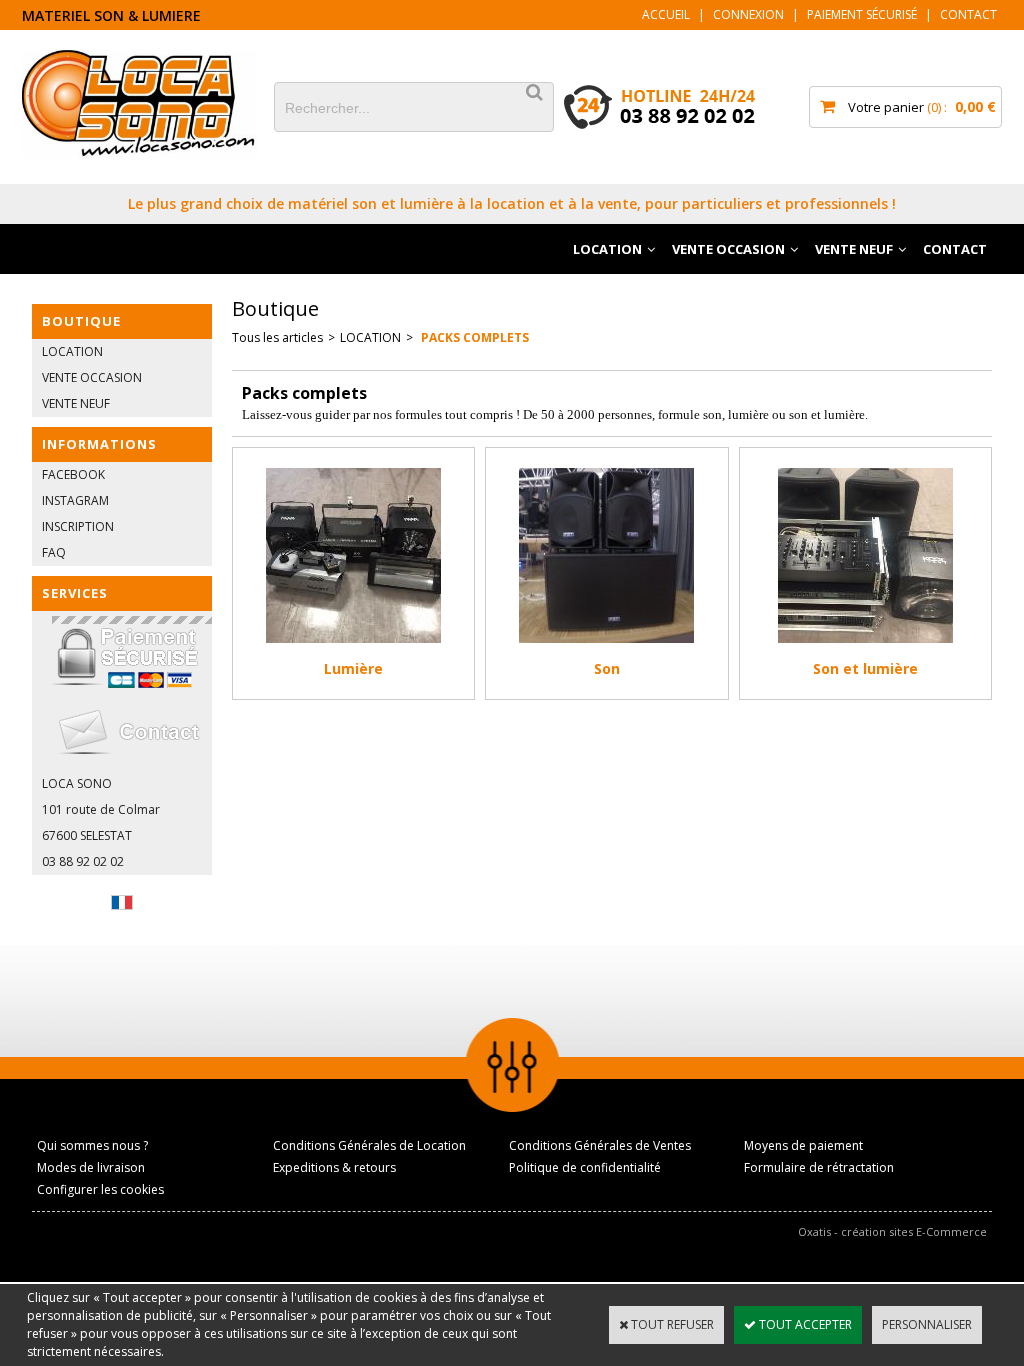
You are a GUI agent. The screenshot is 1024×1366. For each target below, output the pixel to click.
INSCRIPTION (78, 526)
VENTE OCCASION (728, 249)
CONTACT (955, 249)
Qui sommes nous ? (92, 1145)
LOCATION (607, 249)
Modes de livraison (91, 1167)
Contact (968, 14)
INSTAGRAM (75, 500)
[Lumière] (353, 648)
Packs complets (473, 337)
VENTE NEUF (854, 249)
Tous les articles (277, 337)
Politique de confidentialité (585, 1167)
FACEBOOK (73, 474)
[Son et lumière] (865, 648)
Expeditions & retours (334, 1167)
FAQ (54, 552)
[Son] (606, 648)
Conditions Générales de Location (369, 1145)
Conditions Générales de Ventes (600, 1145)
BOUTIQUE (81, 321)
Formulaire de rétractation (819, 1167)
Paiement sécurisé (862, 14)
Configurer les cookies (100, 1189)
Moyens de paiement (803, 1145)
